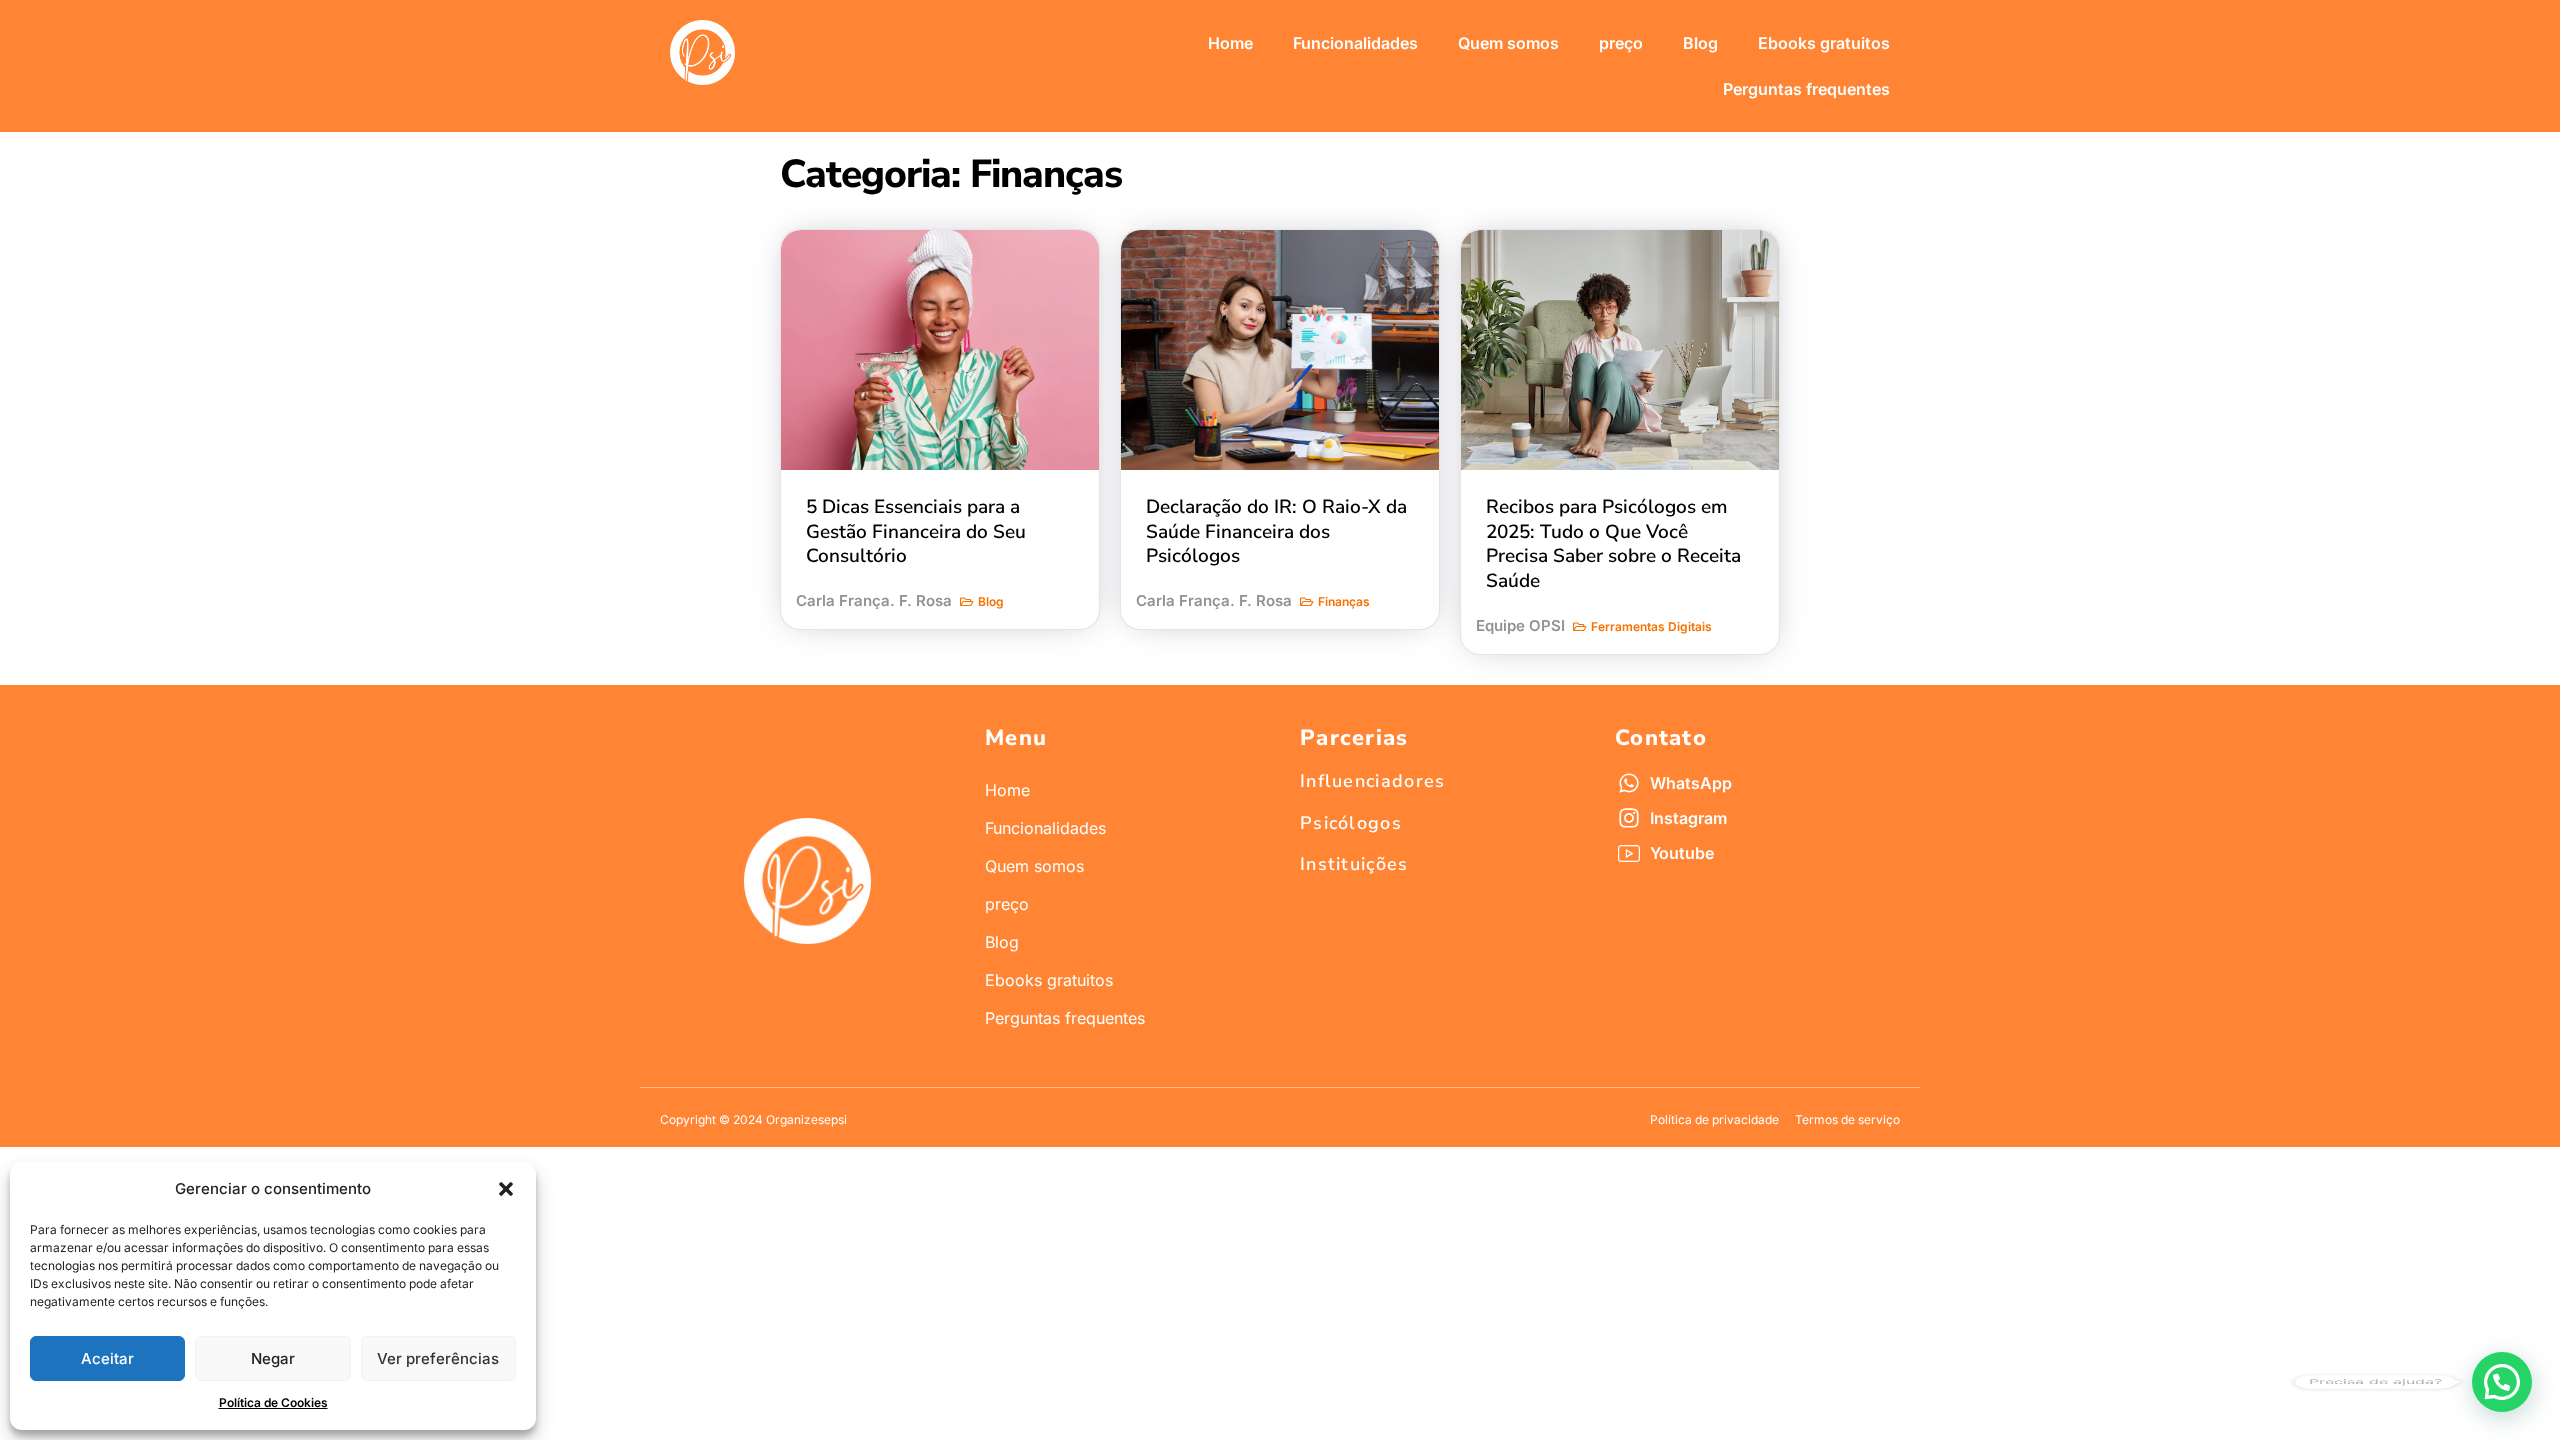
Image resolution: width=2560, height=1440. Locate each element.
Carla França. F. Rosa (874, 600)
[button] (506, 1189)
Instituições (1354, 864)
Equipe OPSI (1520, 625)
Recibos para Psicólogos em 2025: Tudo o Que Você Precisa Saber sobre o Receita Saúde (1613, 544)
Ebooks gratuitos (1824, 43)
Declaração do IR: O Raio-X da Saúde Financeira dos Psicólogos (1276, 531)
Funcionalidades (1355, 43)
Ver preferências (438, 1358)
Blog (1700, 43)
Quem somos (1508, 43)
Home (1230, 43)
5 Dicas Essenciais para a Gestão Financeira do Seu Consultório (916, 531)
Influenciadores (1373, 781)
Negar (273, 1358)
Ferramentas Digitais (1651, 626)
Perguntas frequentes (1806, 89)
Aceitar (107, 1358)
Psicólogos (1351, 823)
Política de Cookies (273, 1402)
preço (1621, 43)
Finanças (1344, 601)
